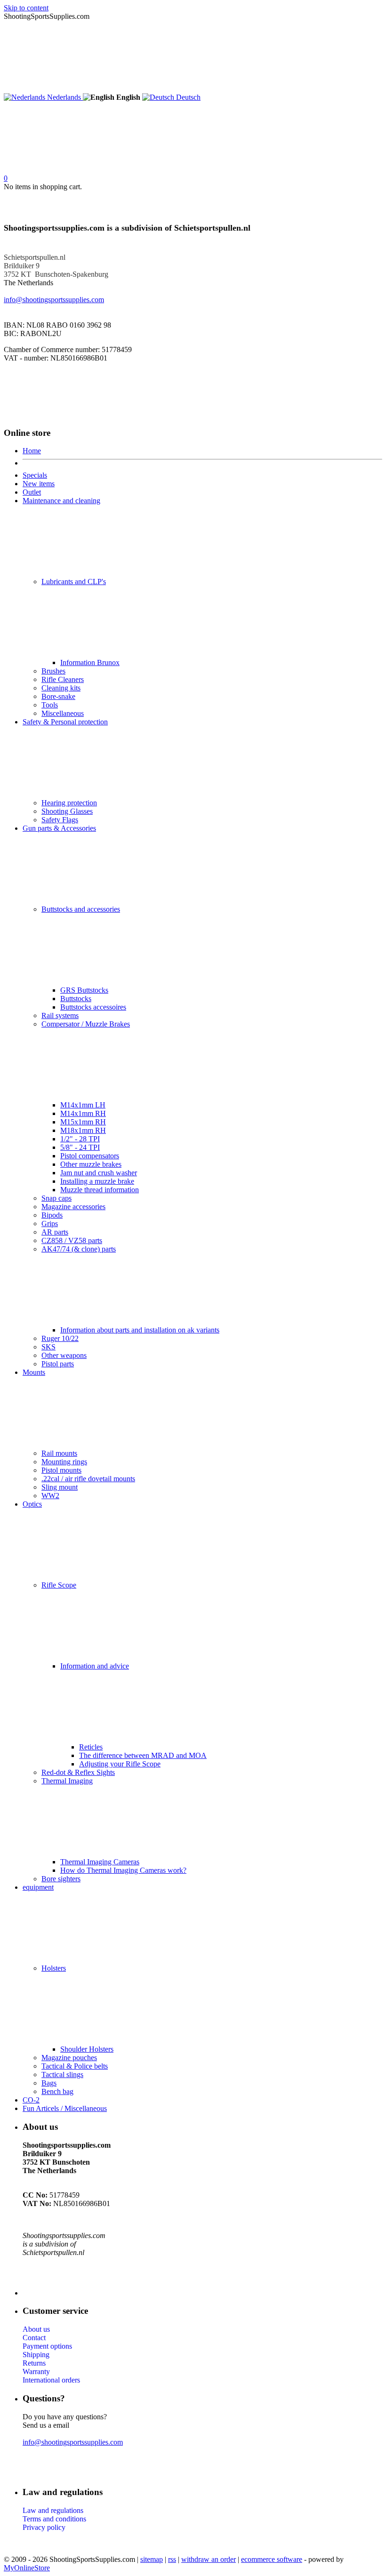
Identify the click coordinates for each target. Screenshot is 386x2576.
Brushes (53, 671)
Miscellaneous (63, 713)
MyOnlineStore (27, 2568)
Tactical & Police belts (75, 2066)
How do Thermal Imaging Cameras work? (123, 1870)
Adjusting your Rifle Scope (120, 1764)
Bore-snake (58, 696)
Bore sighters (61, 1879)
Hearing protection (69, 803)
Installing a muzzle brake (97, 1181)
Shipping (36, 2355)
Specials (35, 475)
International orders (51, 2380)
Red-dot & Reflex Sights (78, 1772)
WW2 (50, 1496)
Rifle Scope (59, 1585)
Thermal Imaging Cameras (100, 1862)
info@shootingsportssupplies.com (54, 300)
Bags (49, 2083)
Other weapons (64, 1355)
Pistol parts (58, 1364)
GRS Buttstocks (84, 990)
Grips (50, 1224)
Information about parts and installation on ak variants (140, 1330)
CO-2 (31, 2100)
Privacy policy (44, 2527)
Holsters (54, 1968)
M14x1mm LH (83, 1105)
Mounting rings (64, 1462)
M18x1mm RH (83, 1130)
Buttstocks (76, 999)
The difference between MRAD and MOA (143, 1755)
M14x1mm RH (83, 1113)
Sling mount (60, 1487)
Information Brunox (90, 662)
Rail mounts (59, 1453)
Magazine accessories (73, 1207)
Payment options (47, 2346)
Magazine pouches (69, 2058)
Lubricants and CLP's (74, 582)
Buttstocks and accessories (81, 909)
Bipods (52, 1215)
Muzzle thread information (100, 1190)
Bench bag (57, 2091)
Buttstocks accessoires (93, 1007)
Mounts (34, 1372)
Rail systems (60, 1015)
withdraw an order (209, 2559)
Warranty (36, 2371)
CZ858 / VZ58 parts (72, 1240)
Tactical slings (62, 2074)
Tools (50, 705)
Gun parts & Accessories (59, 828)
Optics (32, 1504)
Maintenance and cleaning (61, 501)
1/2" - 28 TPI (80, 1139)
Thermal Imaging (67, 1781)
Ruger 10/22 (60, 1338)
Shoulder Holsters (87, 2049)
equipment (38, 1887)
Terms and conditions (54, 2519)
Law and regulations (53, 2510)
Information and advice (95, 1666)
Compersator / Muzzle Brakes (86, 1024)
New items (39, 484)
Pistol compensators (90, 1156)
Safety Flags (60, 820)
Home (32, 451)
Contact (34, 2338)
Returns (34, 2363)
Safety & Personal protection (65, 722)
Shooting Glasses (67, 811)
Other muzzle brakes (91, 1164)
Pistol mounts (61, 1470)
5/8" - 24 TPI (80, 1147)
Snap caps (56, 1198)
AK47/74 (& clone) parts (79, 1249)
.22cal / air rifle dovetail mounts (88, 1479)
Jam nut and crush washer (99, 1173)
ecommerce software (272, 2559)
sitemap (152, 2559)
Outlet (32, 492)
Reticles (91, 1747)
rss (172, 2559)
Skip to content (26, 8)
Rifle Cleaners (63, 679)
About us (36, 2329)
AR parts (55, 1232)
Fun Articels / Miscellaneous (65, 2108)
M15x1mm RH (83, 1122)
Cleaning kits (61, 688)
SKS (48, 1347)
